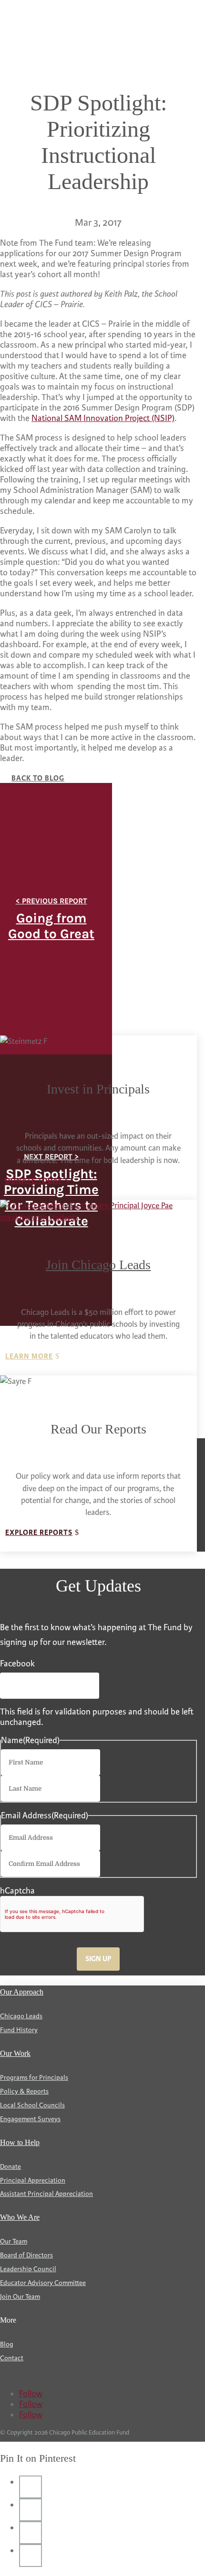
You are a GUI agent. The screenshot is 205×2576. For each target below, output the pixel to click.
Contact (12, 2358)
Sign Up (98, 1959)
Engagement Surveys (30, 2119)
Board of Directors (26, 2255)
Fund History (19, 2030)
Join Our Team (20, 2297)
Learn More (29, 1357)
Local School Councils (32, 2105)
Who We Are (20, 2217)
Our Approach (22, 1992)
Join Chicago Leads (98, 1265)
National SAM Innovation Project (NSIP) (103, 418)
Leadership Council (28, 2269)
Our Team (14, 2241)
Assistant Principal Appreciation (46, 2194)
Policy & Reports (24, 2091)
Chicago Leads (21, 2016)
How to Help (20, 2142)
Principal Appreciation (33, 2180)
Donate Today (34, 1181)
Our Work (15, 2053)
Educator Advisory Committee (43, 2283)
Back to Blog (38, 778)
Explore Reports (39, 1533)
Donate (10, 2167)
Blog (7, 2344)
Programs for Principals (34, 2078)
